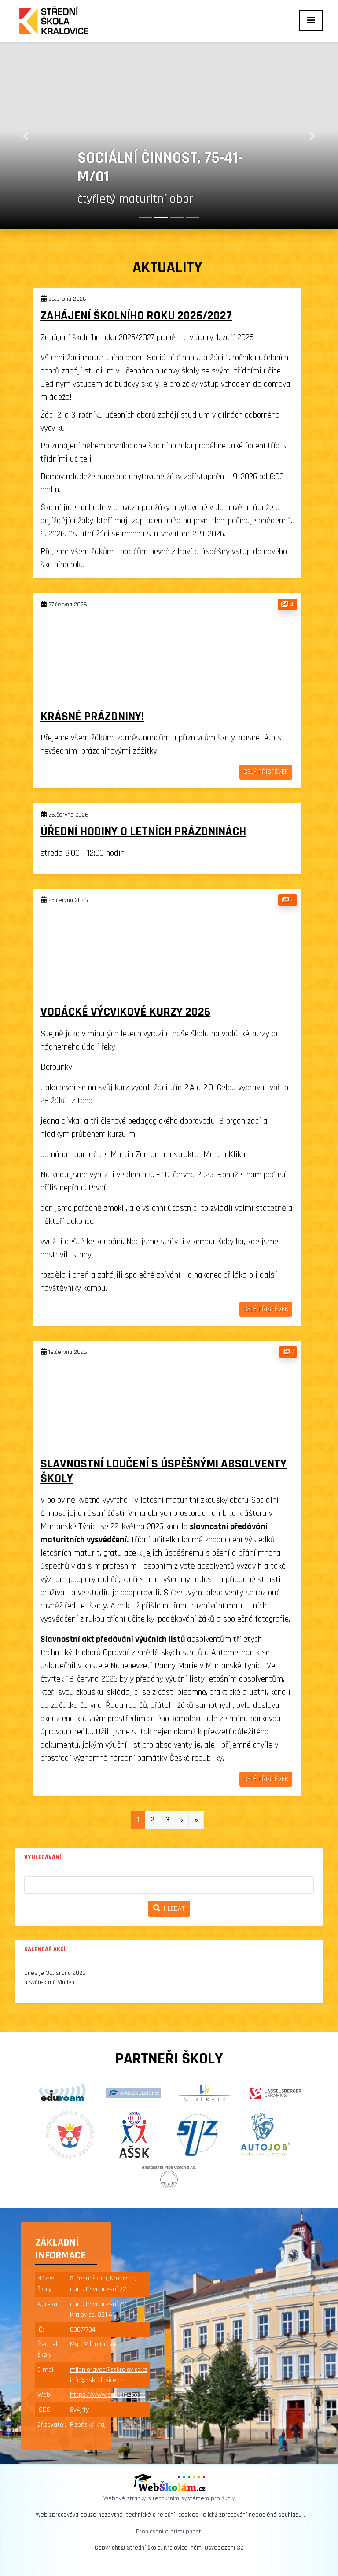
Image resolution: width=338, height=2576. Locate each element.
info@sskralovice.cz (96, 2380)
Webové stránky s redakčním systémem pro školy (169, 2498)
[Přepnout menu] (311, 20)
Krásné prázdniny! (92, 717)
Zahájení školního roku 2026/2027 (136, 316)
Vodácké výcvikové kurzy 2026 (125, 1012)
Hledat (173, 1909)
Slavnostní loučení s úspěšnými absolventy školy (163, 1471)
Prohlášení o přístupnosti (169, 2532)
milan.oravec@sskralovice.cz (109, 2370)
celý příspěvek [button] (266, 772)
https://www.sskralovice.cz (107, 2395)
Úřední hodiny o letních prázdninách (143, 832)
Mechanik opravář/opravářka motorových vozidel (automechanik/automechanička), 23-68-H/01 (198, 139)
